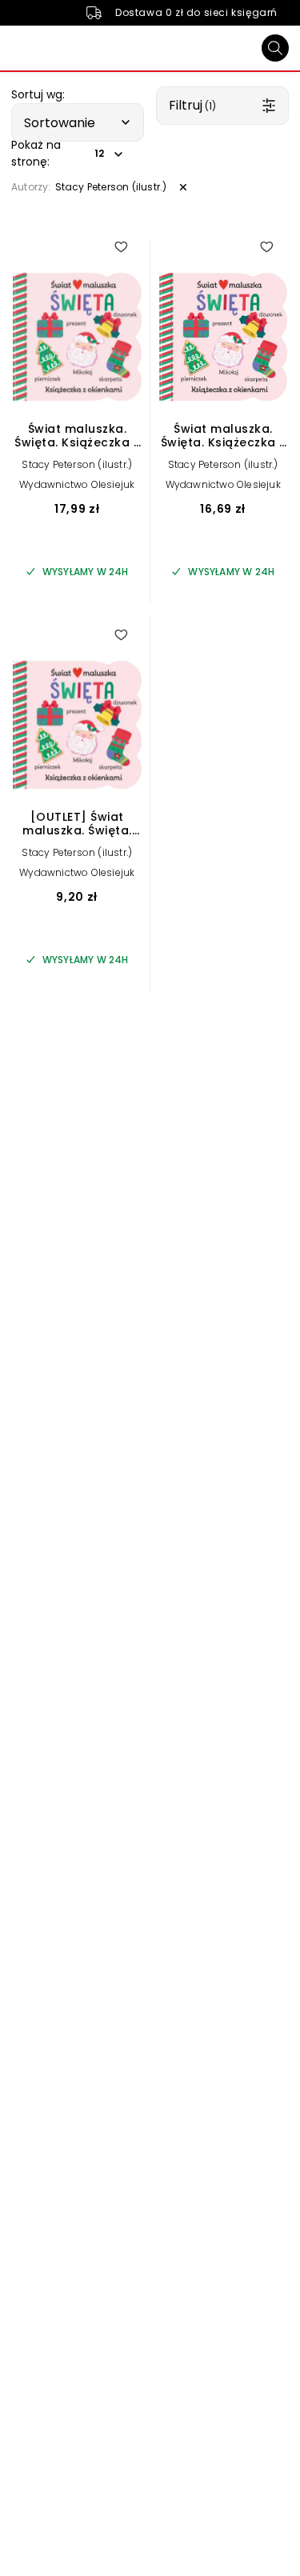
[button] (78, 122)
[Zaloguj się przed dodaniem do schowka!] (121, 246)
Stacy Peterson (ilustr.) (77, 464)
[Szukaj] (275, 48)
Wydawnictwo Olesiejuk (77, 484)
